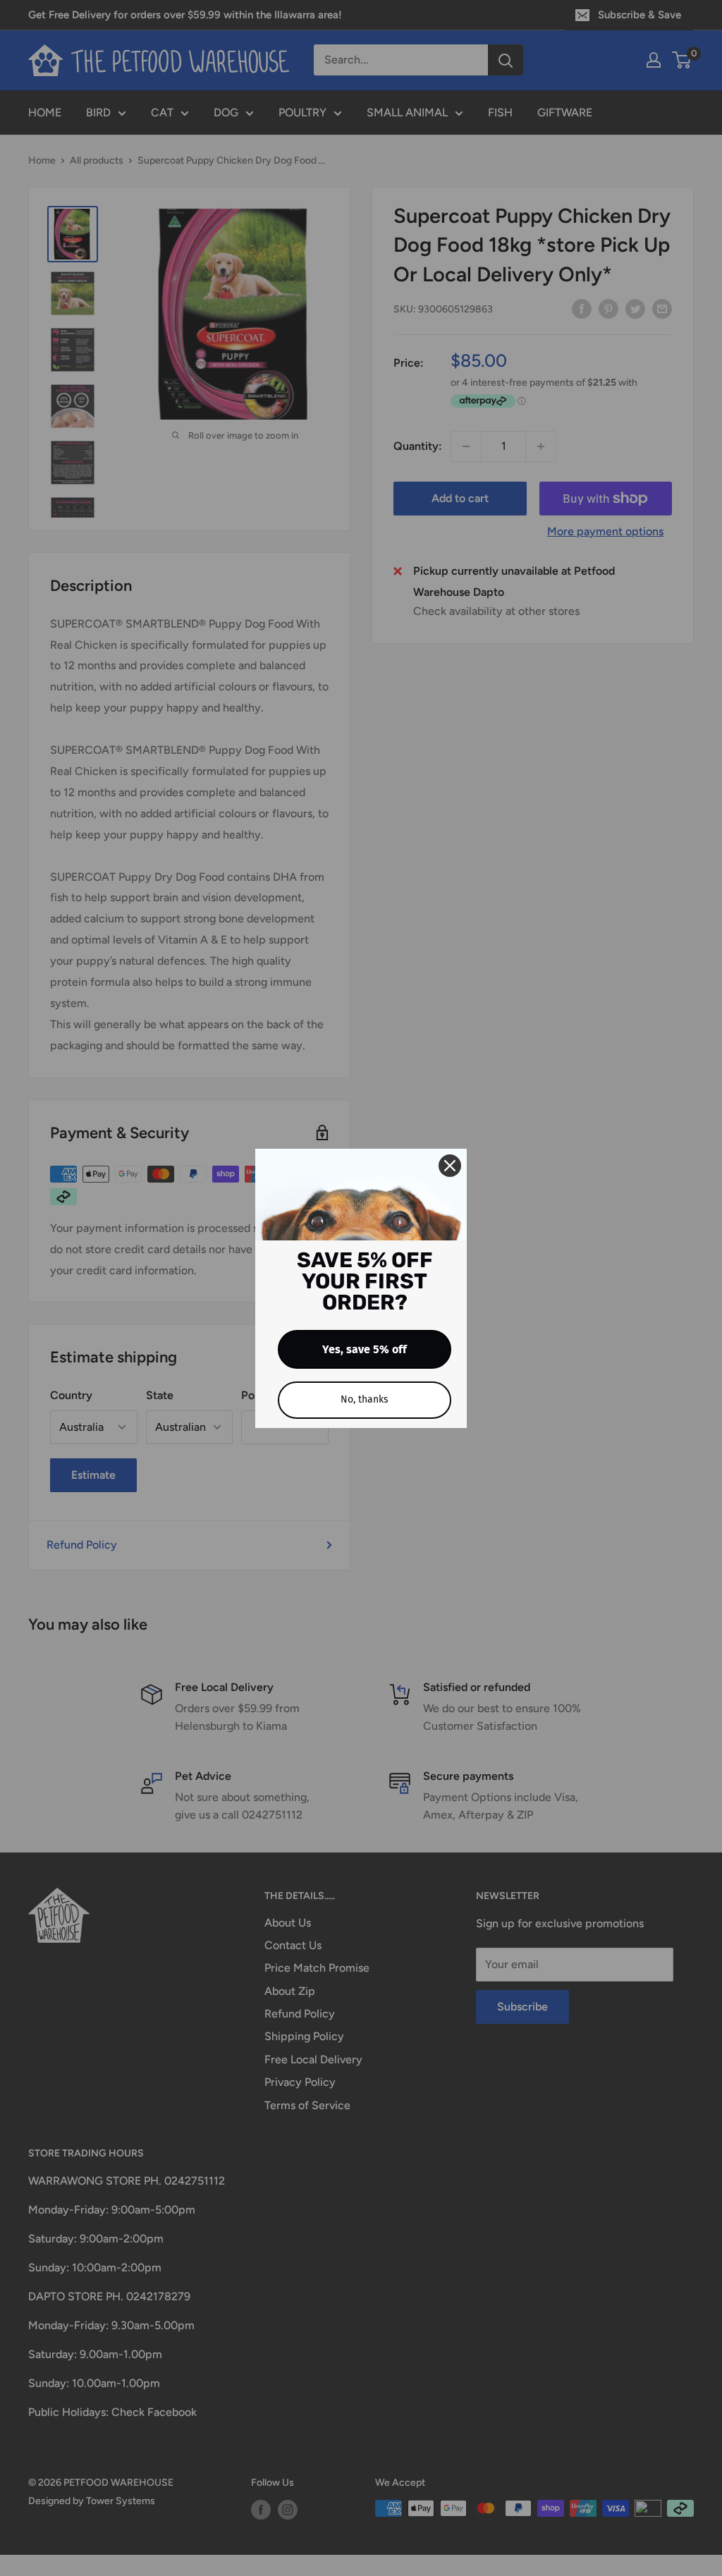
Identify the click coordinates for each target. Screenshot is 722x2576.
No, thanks (365, 1399)
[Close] (450, 1166)
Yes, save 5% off (365, 1349)
